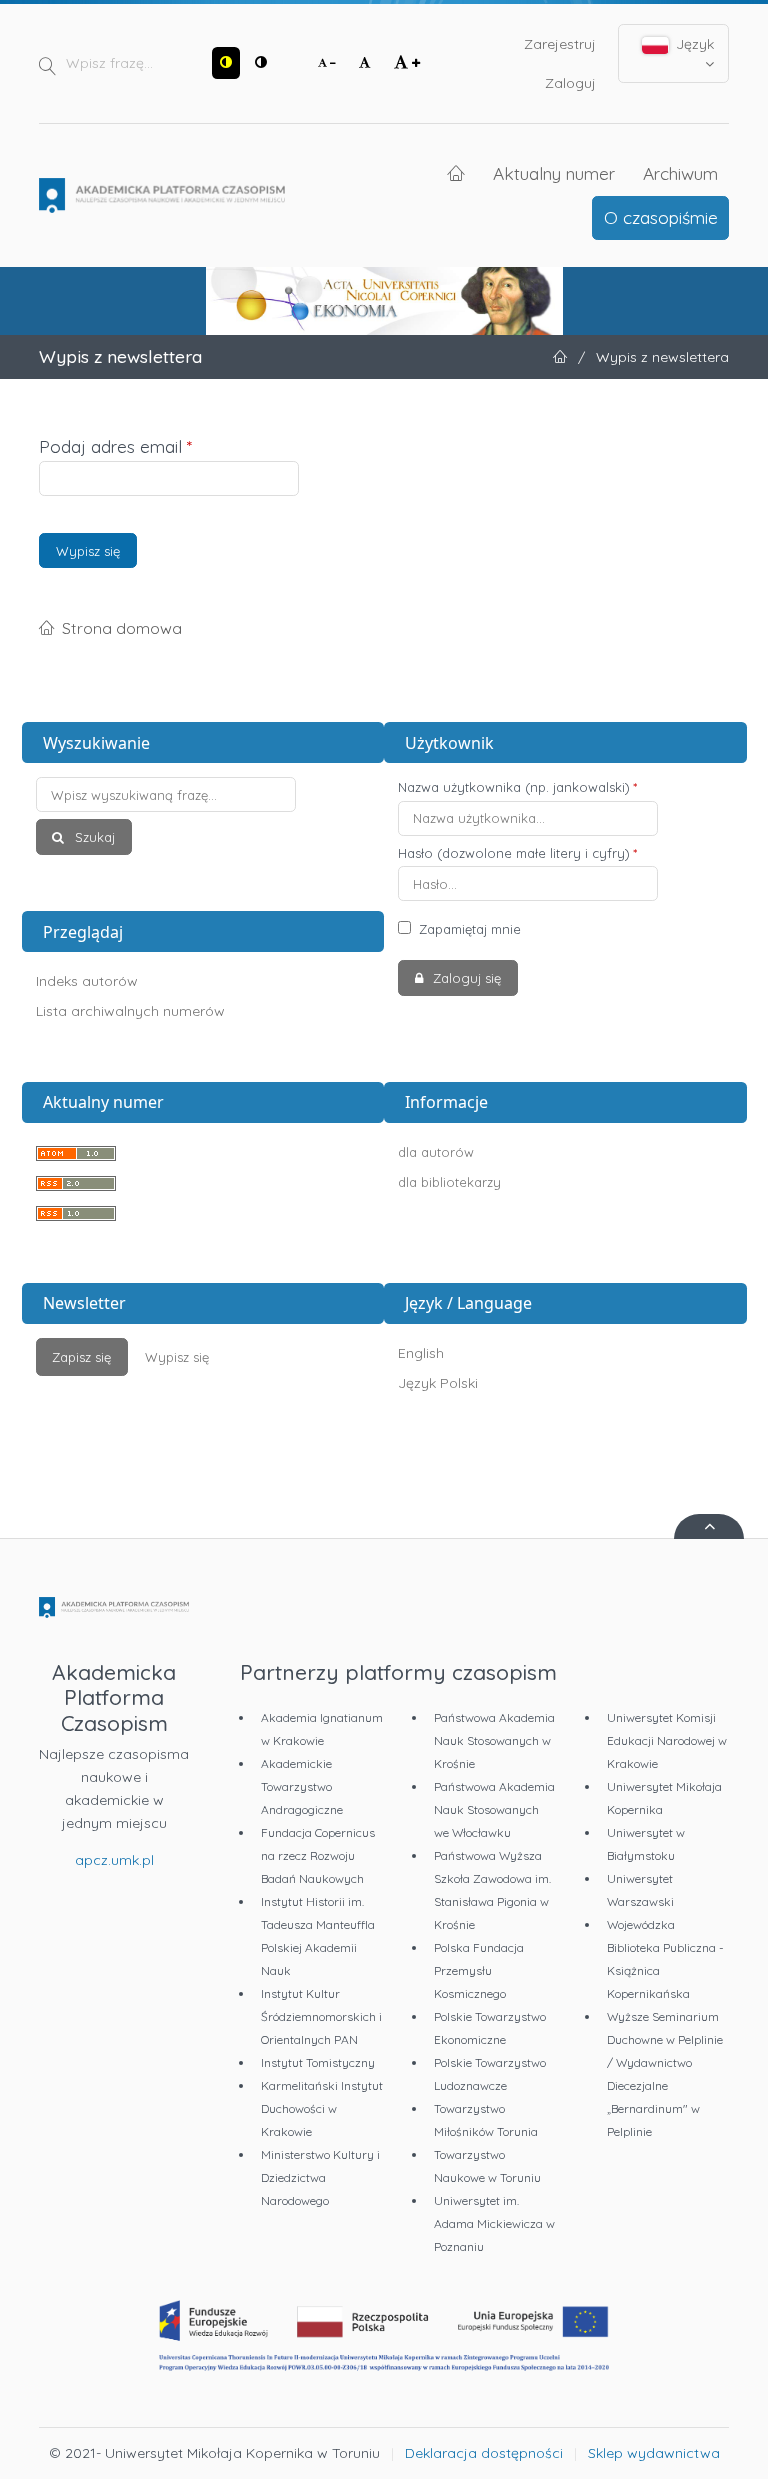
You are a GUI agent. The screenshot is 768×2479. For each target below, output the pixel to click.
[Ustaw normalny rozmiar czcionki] (365, 63)
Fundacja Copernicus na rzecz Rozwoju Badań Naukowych (318, 1855)
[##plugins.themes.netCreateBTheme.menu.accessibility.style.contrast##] (226, 63)
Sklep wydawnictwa (654, 2453)
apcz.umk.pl (114, 1860)
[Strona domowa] (162, 196)
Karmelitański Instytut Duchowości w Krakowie (322, 2108)
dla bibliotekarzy (449, 1182)
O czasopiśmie (661, 217)
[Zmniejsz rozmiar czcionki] (327, 63)
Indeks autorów (87, 981)
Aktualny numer (554, 173)
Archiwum (680, 173)
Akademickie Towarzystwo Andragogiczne (302, 1786)
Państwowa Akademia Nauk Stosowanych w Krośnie (494, 1740)
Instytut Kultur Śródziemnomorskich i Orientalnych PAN (321, 2016)
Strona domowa (122, 628)
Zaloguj (570, 83)
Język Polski (438, 1383)
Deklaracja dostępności (484, 2453)
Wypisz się (88, 551)
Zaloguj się (465, 978)
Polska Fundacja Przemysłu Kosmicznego (479, 1970)
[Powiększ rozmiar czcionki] (407, 63)
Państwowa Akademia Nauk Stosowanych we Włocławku (494, 1809)
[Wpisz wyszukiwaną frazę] (203, 794)
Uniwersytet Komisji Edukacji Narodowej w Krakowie (667, 1740)
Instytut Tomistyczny (318, 2062)
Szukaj (93, 837)
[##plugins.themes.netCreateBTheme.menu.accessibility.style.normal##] (261, 63)
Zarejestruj (560, 44)
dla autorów (436, 1152)
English (421, 1353)
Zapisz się (81, 1357)
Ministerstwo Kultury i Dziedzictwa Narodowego (320, 2177)
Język (693, 44)
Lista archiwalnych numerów (130, 1011)
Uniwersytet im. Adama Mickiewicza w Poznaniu (494, 2223)
